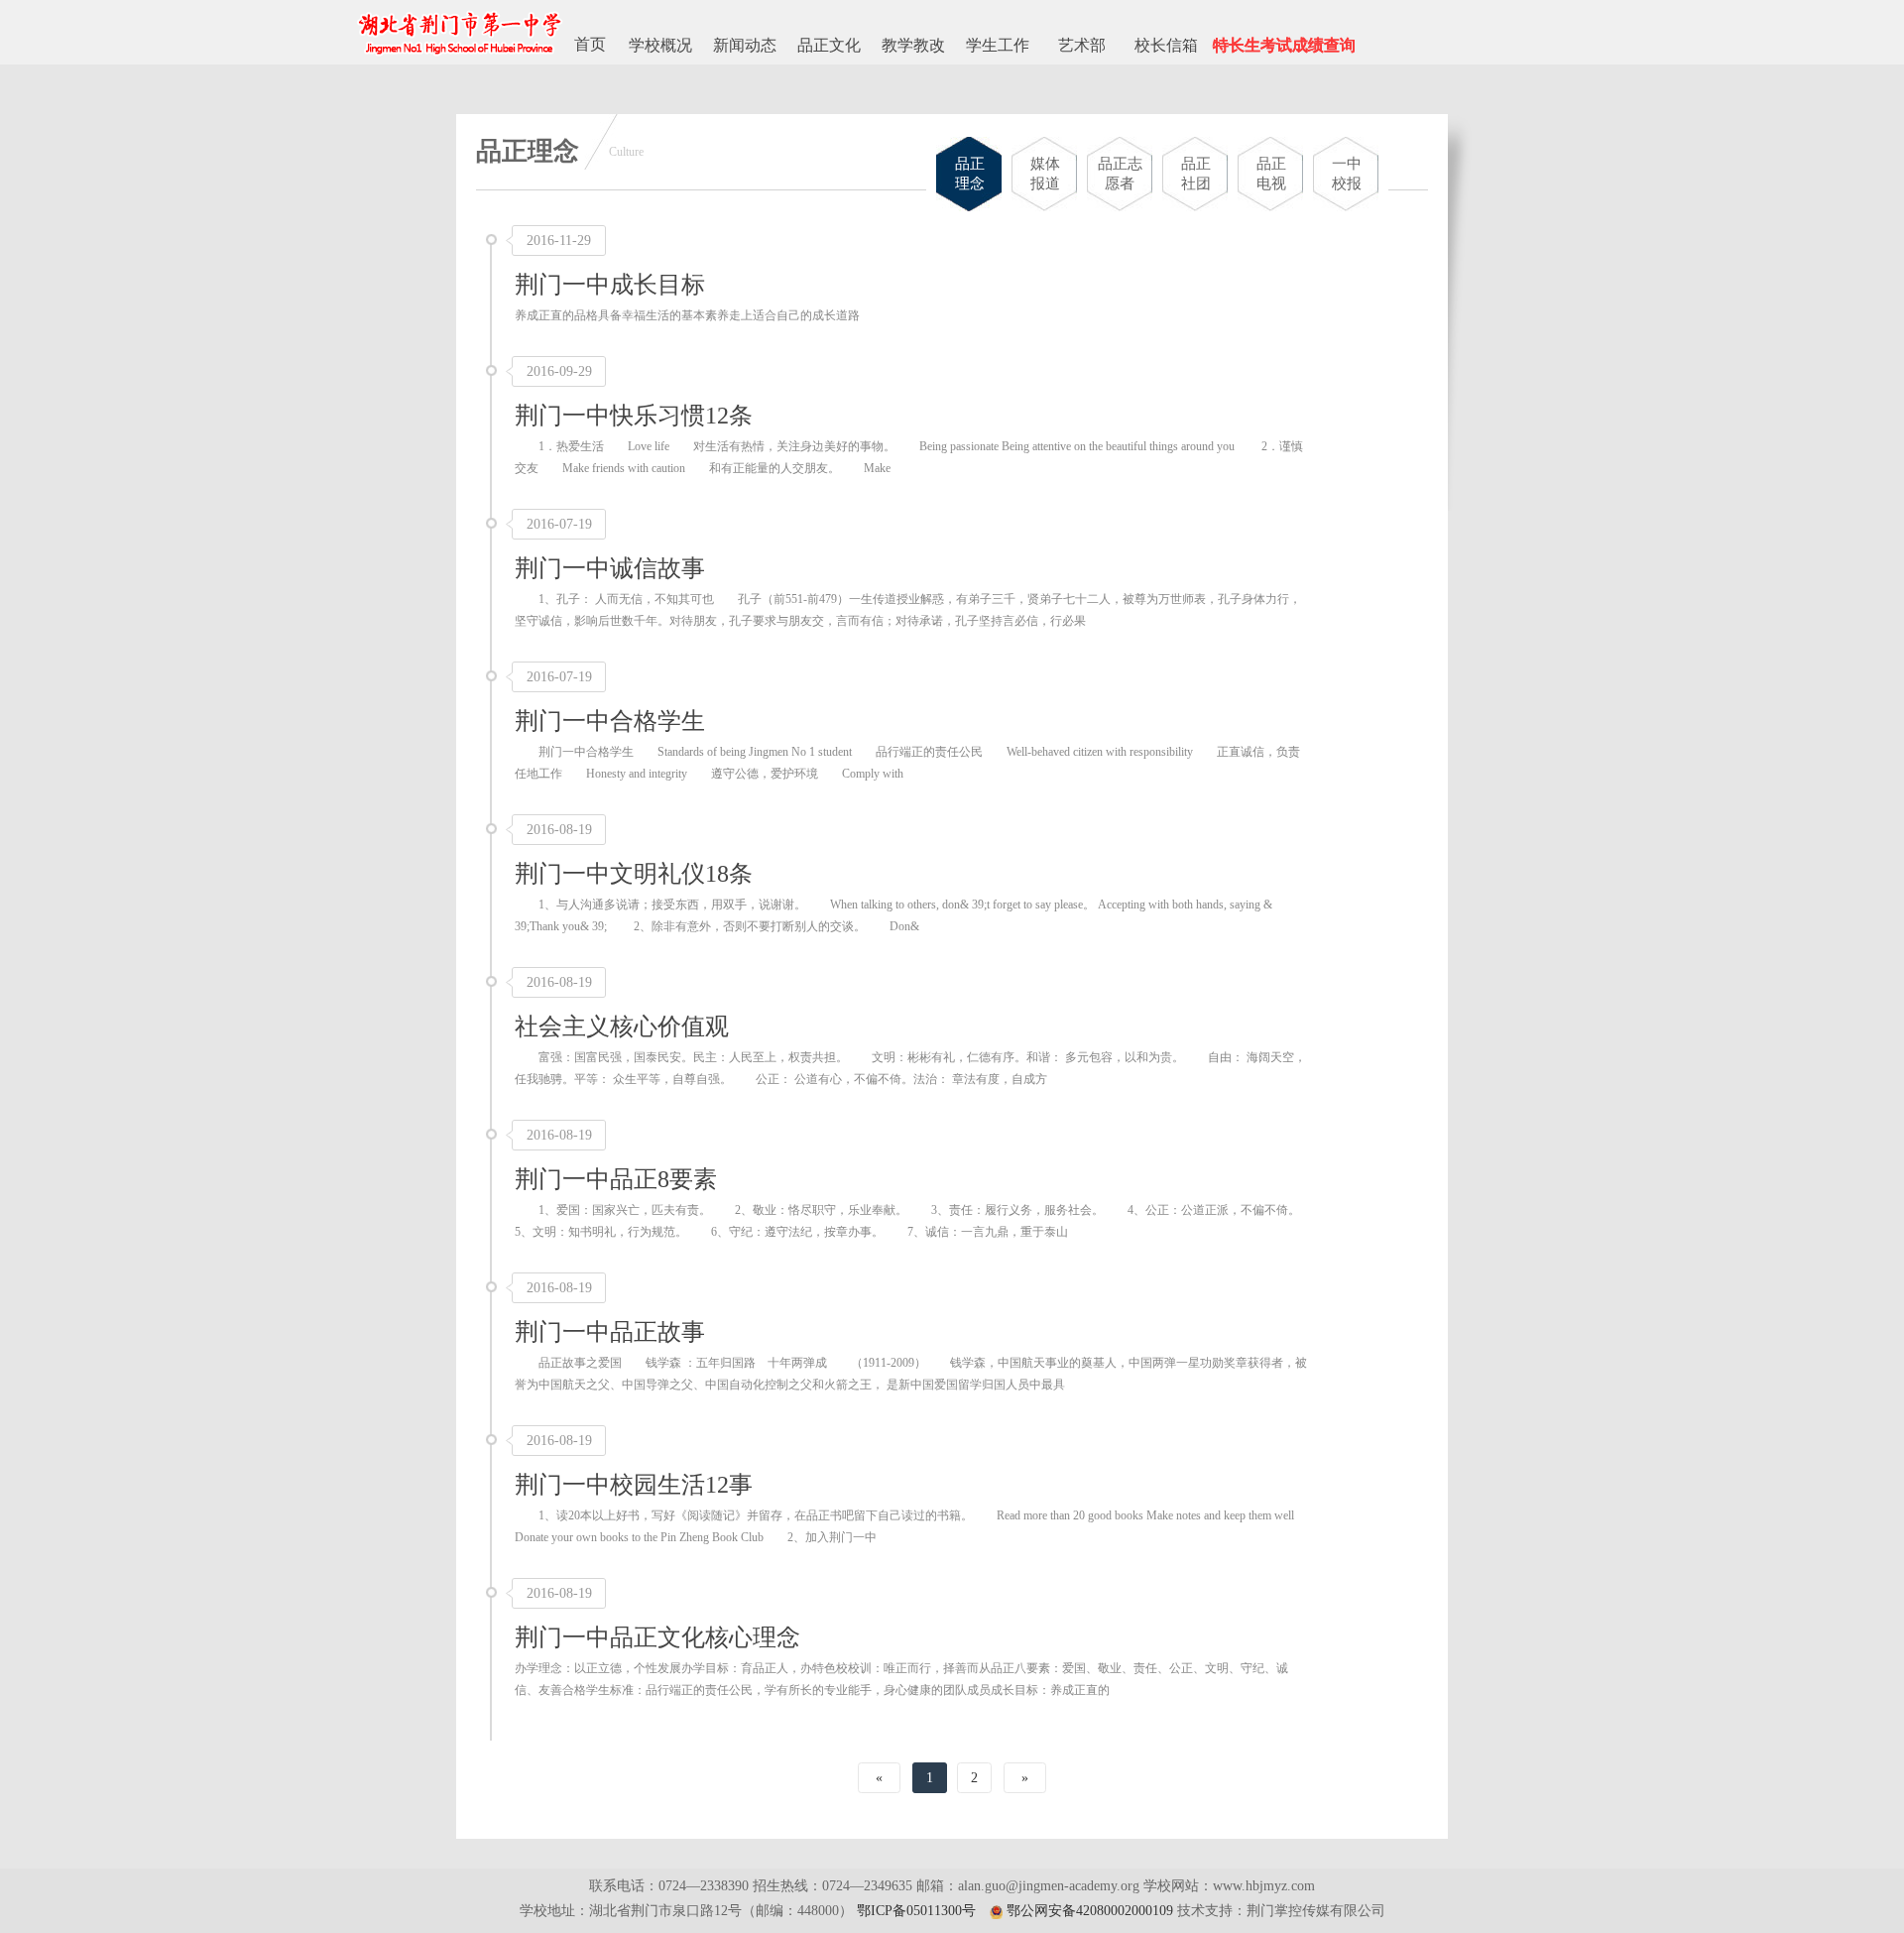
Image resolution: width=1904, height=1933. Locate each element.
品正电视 (1271, 174)
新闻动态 (745, 45)
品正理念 (970, 174)
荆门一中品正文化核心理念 (657, 1637)
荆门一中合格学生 (610, 721)
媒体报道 (1045, 174)
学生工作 (998, 45)
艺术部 (1082, 45)
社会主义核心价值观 (622, 1027)
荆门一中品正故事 (610, 1332)
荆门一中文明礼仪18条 (634, 874)
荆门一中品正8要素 (616, 1179)
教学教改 (913, 45)
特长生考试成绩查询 (1284, 45)
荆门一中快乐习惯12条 (634, 416)
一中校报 (1347, 174)
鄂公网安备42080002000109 (1090, 1911)
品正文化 (829, 45)
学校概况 (660, 45)
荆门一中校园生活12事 (634, 1485)
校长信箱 (1166, 45)
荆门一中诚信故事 (610, 568)
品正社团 (1196, 174)
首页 (590, 44)
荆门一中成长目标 (610, 285)
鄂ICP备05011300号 (916, 1911)
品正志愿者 (1120, 174)
